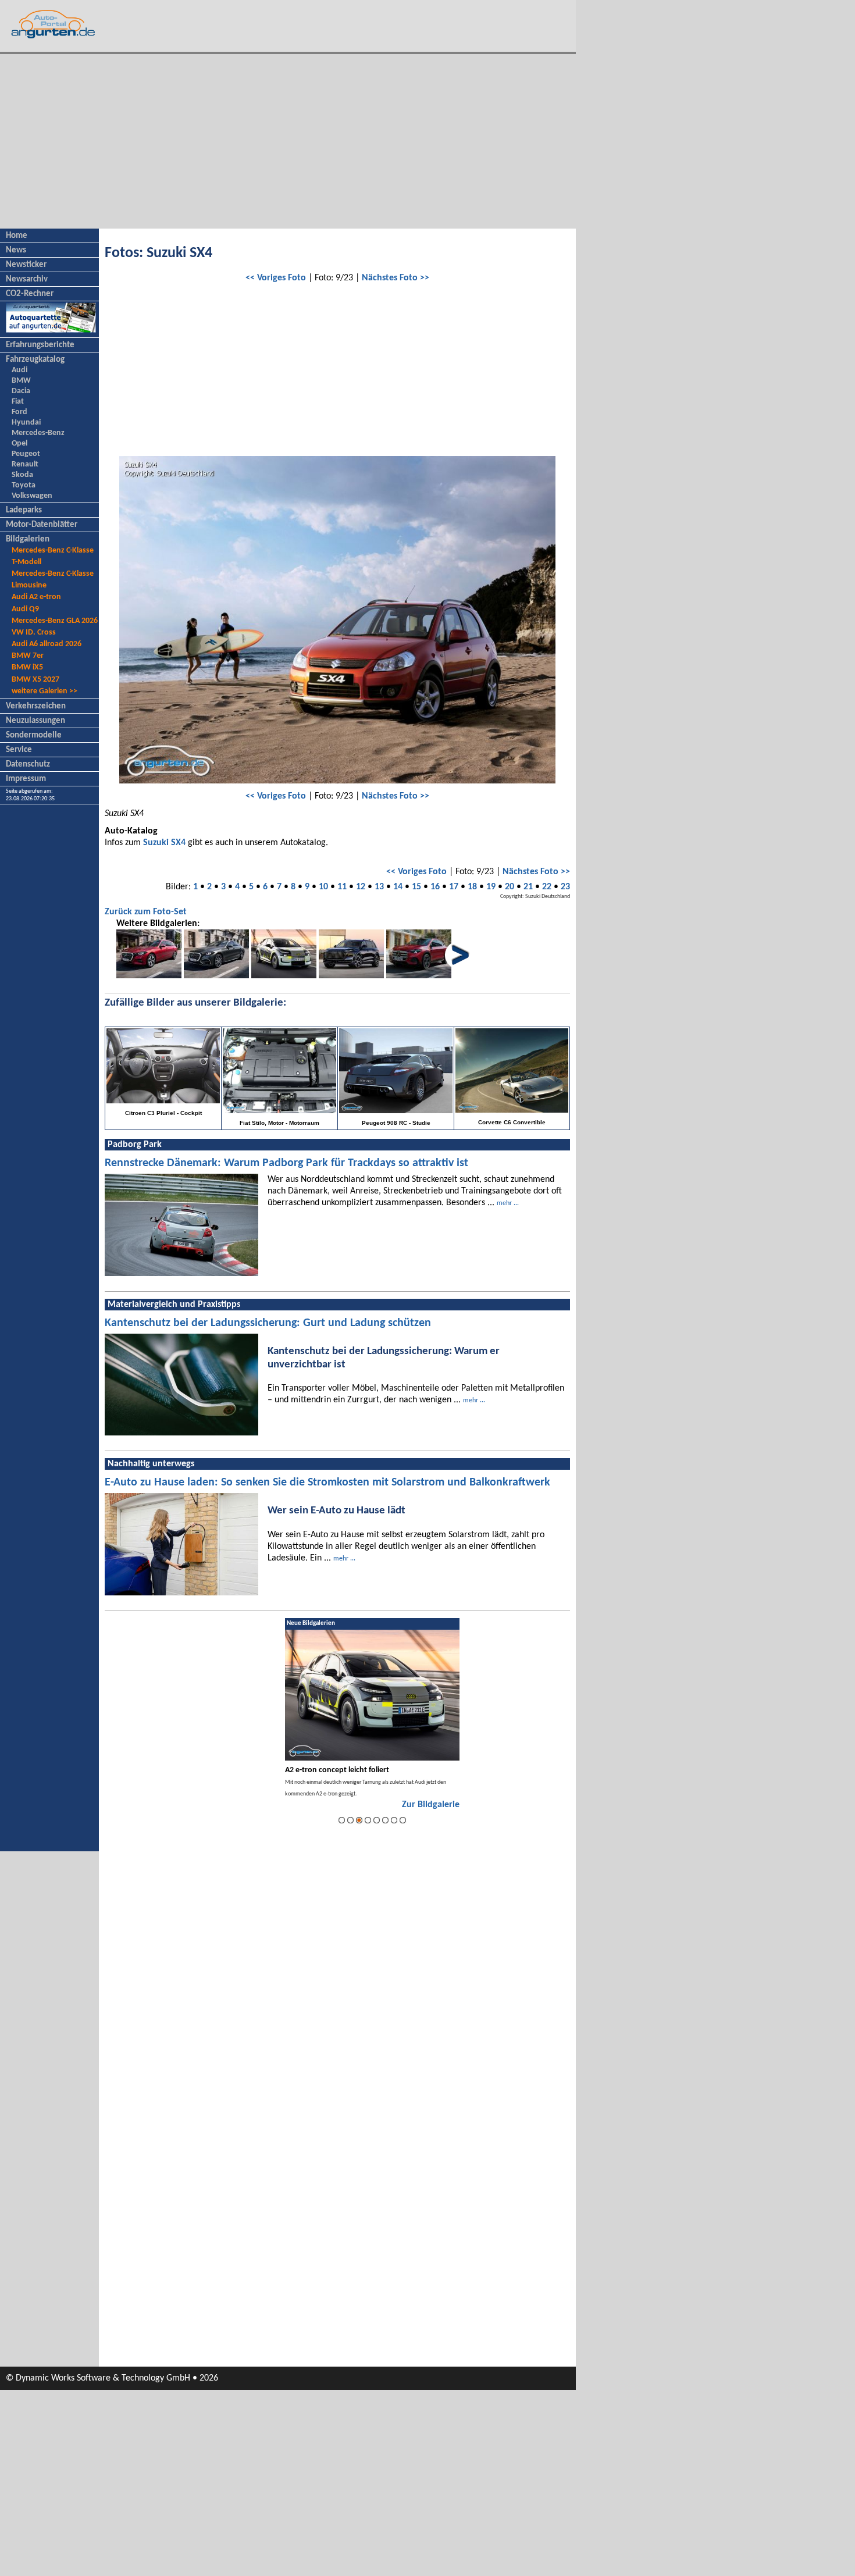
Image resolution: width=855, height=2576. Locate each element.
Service (19, 750)
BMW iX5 (27, 667)
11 (342, 887)
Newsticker (26, 265)
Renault (25, 464)
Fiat (18, 402)
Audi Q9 (25, 609)
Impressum (26, 779)
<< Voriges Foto (276, 278)
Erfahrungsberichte (40, 345)
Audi (19, 370)
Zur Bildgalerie (431, 1805)
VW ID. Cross (34, 633)
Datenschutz (28, 765)
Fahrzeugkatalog (35, 360)
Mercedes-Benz (38, 433)
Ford (19, 412)
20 (510, 887)
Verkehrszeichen (36, 706)
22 (547, 887)
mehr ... (508, 1203)
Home (17, 236)
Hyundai (26, 423)
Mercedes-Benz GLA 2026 (55, 621)
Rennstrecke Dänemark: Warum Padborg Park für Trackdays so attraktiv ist (286, 1163)
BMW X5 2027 (35, 680)
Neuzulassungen (35, 721)
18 (472, 887)
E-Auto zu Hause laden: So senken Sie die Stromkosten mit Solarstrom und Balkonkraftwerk (327, 1483)
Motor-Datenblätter (42, 525)
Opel (19, 443)
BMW (21, 381)
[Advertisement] (288, 141)
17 (454, 887)
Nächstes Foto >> (396, 278)
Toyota (24, 485)
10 (323, 887)
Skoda (22, 475)
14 (398, 887)
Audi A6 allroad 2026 (47, 644)
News (16, 250)
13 (379, 887)
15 (416, 887)
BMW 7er (28, 656)
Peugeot (26, 454)
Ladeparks (24, 510)
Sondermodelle (34, 735)
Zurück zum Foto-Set (146, 912)
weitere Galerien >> (44, 691)
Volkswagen (32, 496)
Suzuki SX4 (164, 843)
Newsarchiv (27, 279)
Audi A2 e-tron (36, 597)
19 (491, 887)
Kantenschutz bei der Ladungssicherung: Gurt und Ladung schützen (268, 1323)
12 (361, 887)
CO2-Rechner (30, 294)
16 (435, 887)
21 (528, 887)
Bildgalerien (28, 539)
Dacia (21, 391)
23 (565, 887)
